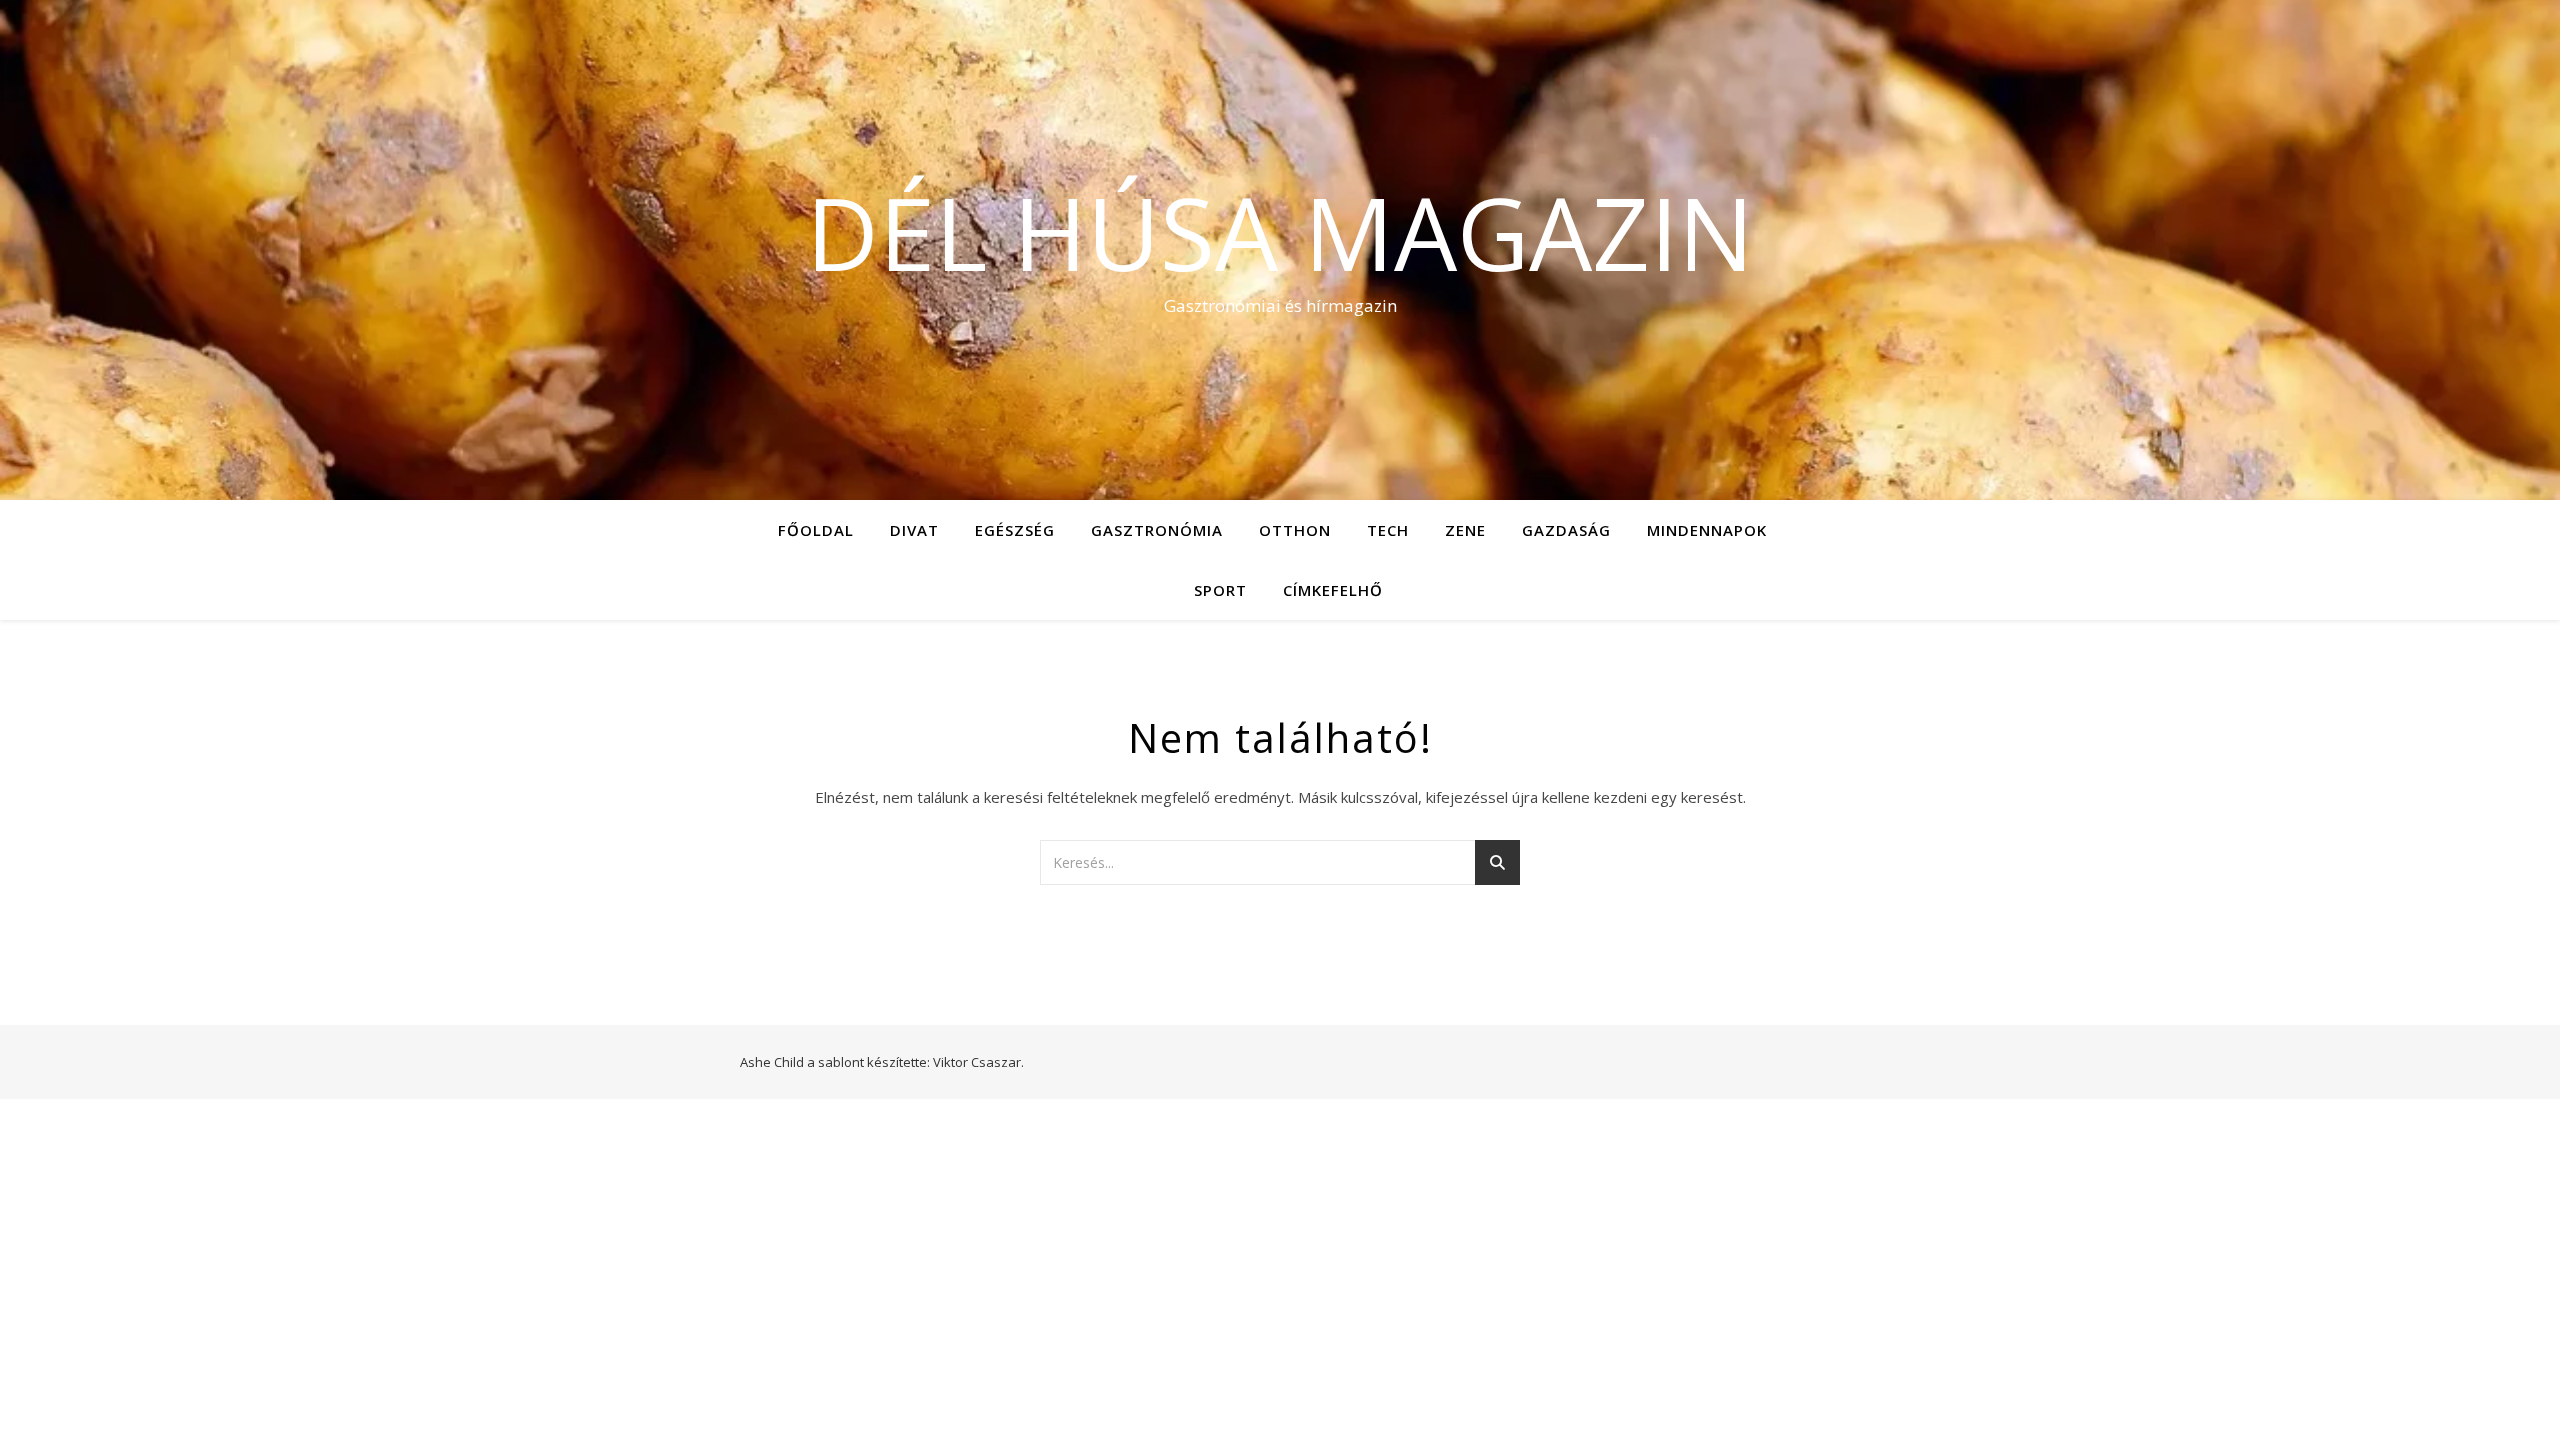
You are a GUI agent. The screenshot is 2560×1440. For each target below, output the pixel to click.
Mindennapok (1707, 530)
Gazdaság (1566, 530)
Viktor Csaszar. (978, 1062)
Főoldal (816, 530)
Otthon (1295, 530)
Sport (1220, 590)
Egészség (1015, 530)
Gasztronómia (1157, 530)
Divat (914, 530)
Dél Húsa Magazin (1280, 232)
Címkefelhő (1333, 590)
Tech (1388, 530)
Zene (1465, 530)
